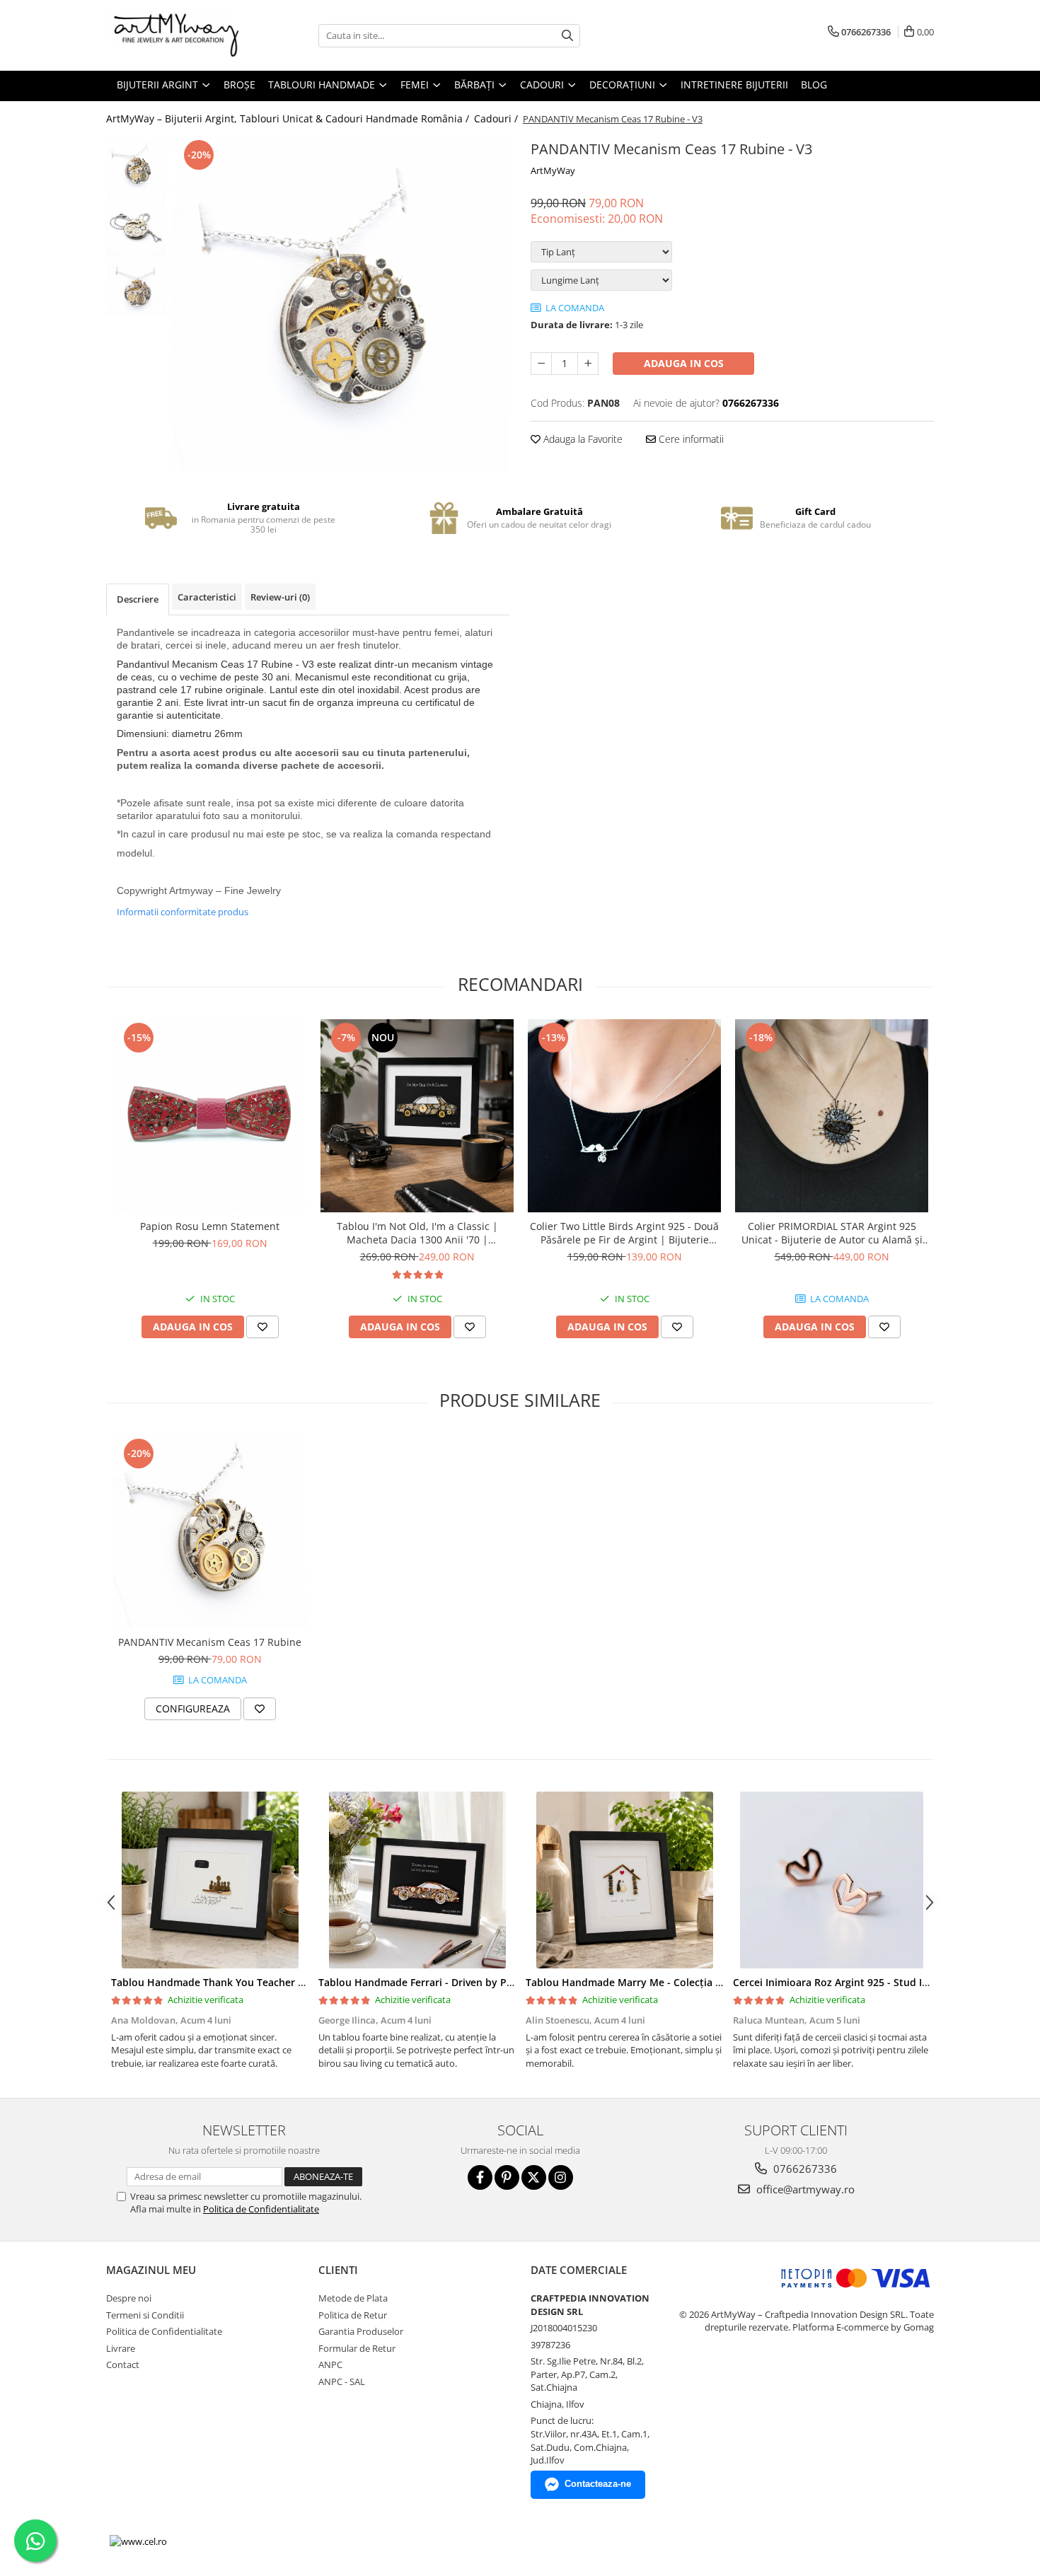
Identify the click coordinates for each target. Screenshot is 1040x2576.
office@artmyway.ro (804, 2189)
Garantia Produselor (361, 2331)
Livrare (121, 2348)
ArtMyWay (553, 170)
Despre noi (129, 2298)
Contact (123, 2365)
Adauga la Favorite (582, 439)
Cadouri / (497, 118)
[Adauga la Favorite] (262, 1327)
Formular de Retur (357, 2348)
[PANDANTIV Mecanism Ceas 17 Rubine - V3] (341, 304)
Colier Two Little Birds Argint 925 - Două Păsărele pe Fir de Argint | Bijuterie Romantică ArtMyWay (624, 1233)
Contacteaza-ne (598, 2484)
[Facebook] (480, 2177)
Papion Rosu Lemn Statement (210, 1226)
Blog (814, 85)
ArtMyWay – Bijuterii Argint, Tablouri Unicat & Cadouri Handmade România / (289, 118)
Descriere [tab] (138, 599)
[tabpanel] (341, 304)
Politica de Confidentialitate (261, 2209)
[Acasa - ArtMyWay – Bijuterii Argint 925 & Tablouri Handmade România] (177, 35)
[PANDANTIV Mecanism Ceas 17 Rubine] (210, 1532)
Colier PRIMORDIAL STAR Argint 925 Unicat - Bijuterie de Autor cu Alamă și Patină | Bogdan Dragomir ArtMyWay (832, 1233)
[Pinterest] (507, 2177)
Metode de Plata (353, 2298)
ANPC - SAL (342, 2381)
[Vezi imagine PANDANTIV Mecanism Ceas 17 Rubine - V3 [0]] (136, 167)
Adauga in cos (684, 363)
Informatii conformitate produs (183, 912)
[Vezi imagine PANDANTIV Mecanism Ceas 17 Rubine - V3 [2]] (136, 287)
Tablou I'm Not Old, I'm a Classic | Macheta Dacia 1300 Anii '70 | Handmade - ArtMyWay (417, 1233)
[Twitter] (534, 2177)
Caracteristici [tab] (207, 597)
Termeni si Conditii (145, 2315)
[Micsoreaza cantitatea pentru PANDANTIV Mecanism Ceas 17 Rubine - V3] (541, 364)
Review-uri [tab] (280, 597)
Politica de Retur (353, 2315)
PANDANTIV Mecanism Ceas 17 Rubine (210, 1642)
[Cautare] (567, 36)
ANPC (330, 2365)
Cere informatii (690, 439)
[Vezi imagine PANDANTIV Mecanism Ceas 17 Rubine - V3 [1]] (136, 227)
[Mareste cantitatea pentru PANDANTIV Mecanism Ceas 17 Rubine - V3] (588, 364)
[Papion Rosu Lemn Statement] (210, 1116)
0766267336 (804, 2169)
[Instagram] (561, 2177)
